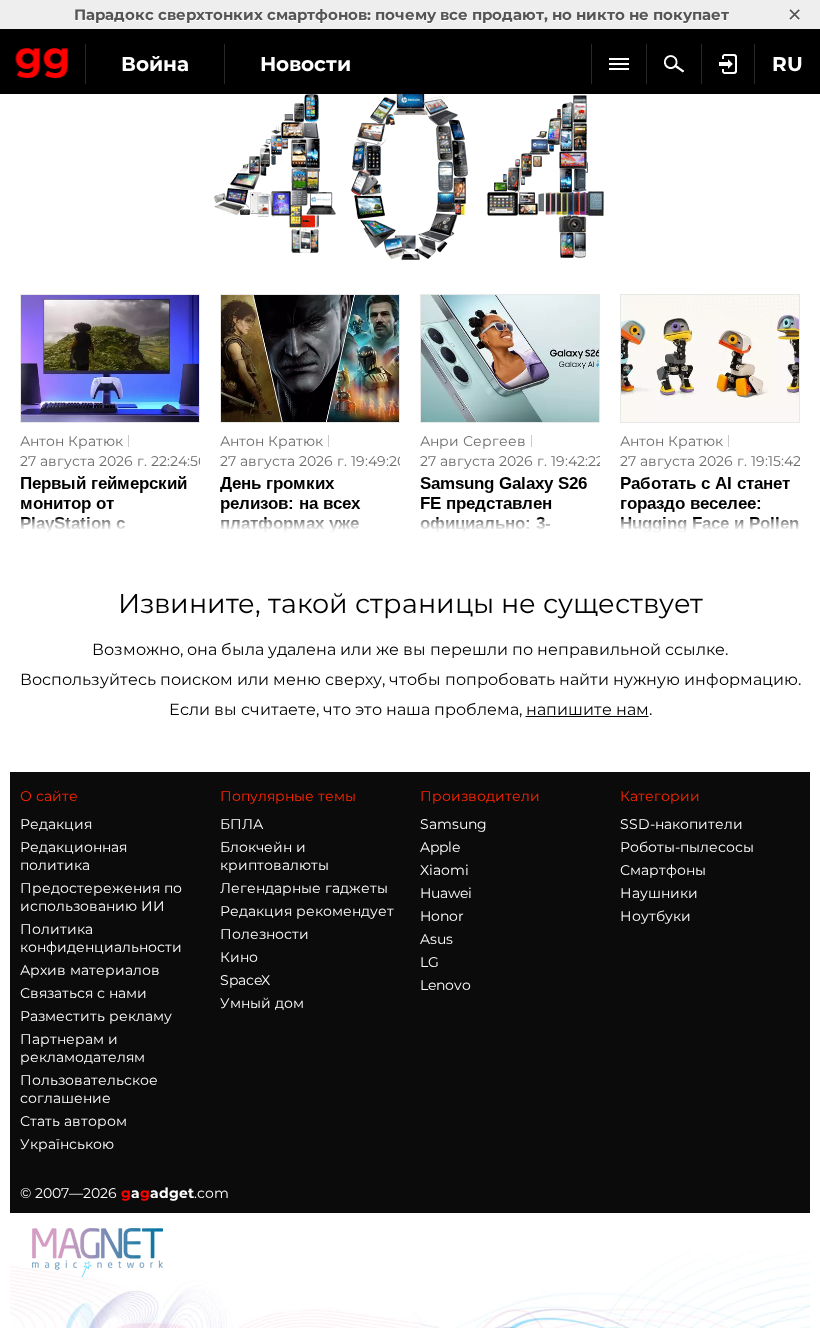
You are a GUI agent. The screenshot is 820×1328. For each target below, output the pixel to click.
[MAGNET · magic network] (100, 1271)
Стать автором (73, 1121)
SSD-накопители (681, 824)
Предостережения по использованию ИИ (101, 897)
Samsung (453, 824)
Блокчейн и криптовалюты (274, 856)
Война (155, 64)
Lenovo (445, 985)
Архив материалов (90, 970)
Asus (436, 939)
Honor (442, 916)
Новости (305, 64)
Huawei (446, 893)
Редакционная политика (73, 856)
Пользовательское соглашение (89, 1089)
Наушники (659, 893)
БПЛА (241, 824)
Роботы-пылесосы (687, 847)
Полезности (264, 934)
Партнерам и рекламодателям (82, 1048)
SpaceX (245, 980)
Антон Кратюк (71, 441)
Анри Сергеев (473, 441)
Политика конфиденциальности (101, 938)
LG (429, 962)
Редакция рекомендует (307, 911)
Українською (67, 1144)
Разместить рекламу (96, 1016)
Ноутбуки (655, 916)
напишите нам (587, 709)
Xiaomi (444, 870)
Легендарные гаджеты (304, 888)
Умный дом (262, 1003)
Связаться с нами (83, 993)
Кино (239, 957)
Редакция (56, 824)
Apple (440, 847)
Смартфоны (663, 870)
